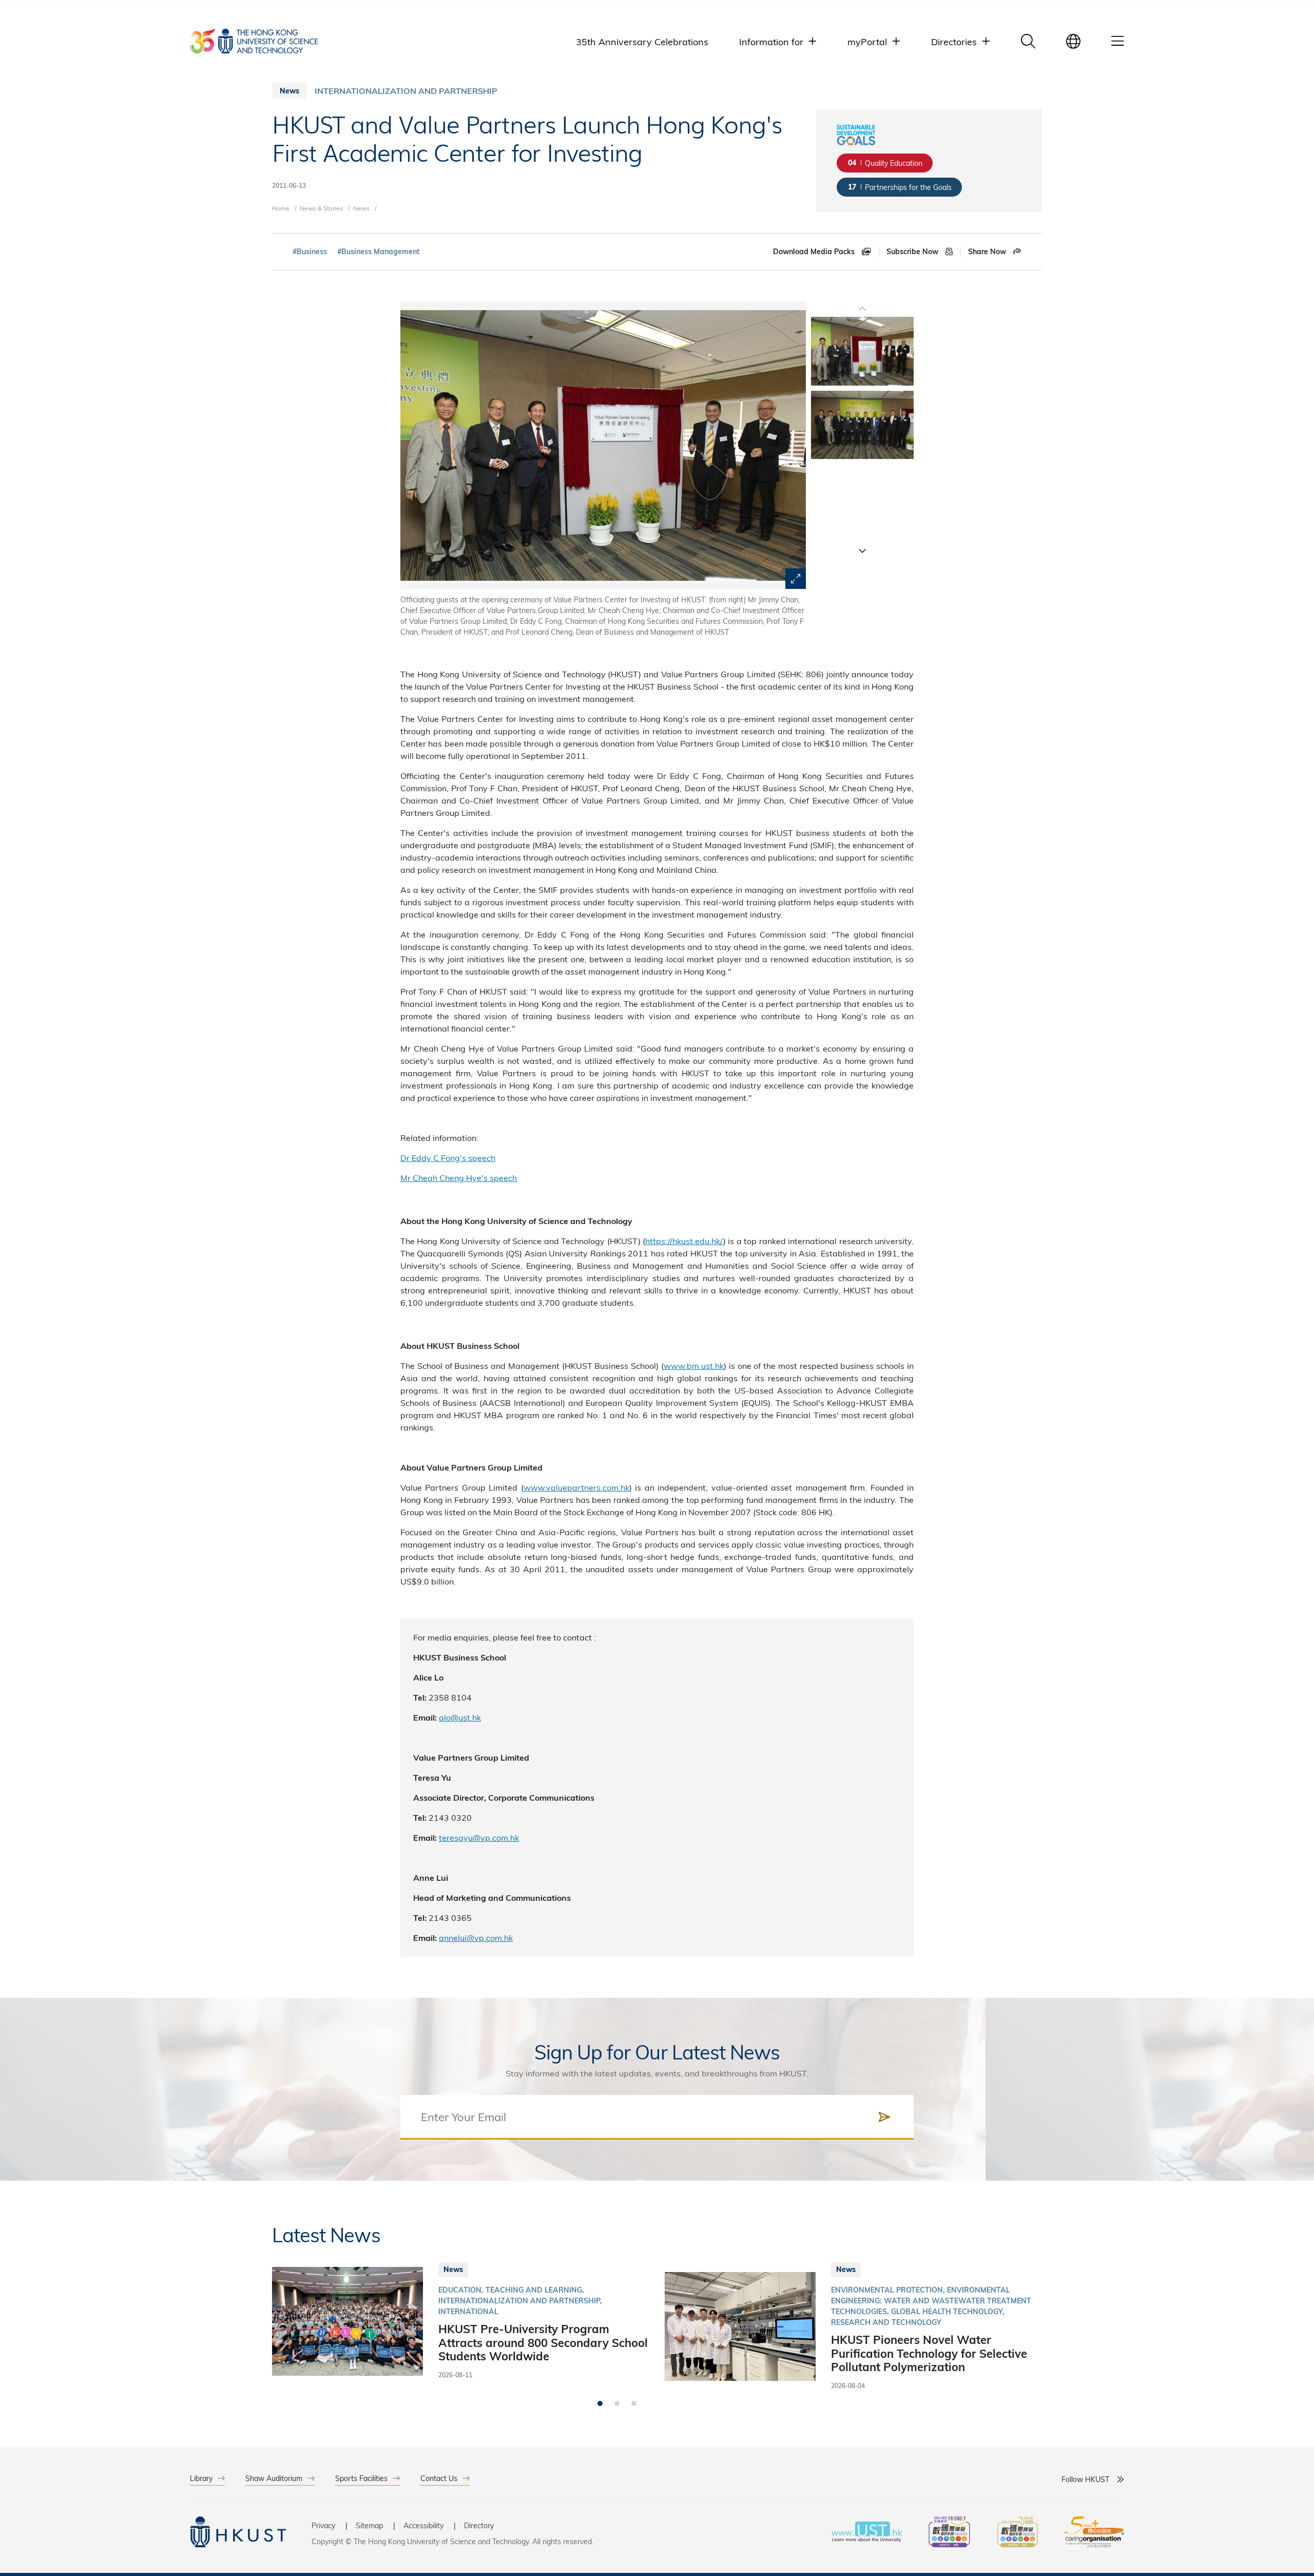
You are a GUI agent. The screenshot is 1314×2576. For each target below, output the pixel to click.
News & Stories (321, 208)
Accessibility (423, 2525)
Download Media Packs (815, 252)
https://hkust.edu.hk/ (684, 1241)
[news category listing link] (406, 91)
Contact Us (439, 2478)
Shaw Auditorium (274, 2478)
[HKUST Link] (254, 41)
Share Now (988, 252)
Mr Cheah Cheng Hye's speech (459, 1178)
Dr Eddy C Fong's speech (448, 1158)
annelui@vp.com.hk (476, 1938)
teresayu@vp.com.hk (479, 1837)
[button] (862, 550)
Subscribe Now (913, 252)
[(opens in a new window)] (949, 2533)
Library (201, 2478)
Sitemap (369, 2525)
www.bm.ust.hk (694, 1366)
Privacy (323, 2525)
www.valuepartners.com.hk (576, 1487)
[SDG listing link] (885, 163)
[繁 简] (1073, 41)
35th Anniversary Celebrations (642, 41)
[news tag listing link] (310, 252)
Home (281, 208)
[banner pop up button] (796, 579)
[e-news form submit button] (884, 2117)
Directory (479, 2525)
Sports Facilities (361, 2478)
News (361, 208)
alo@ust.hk (460, 1717)
